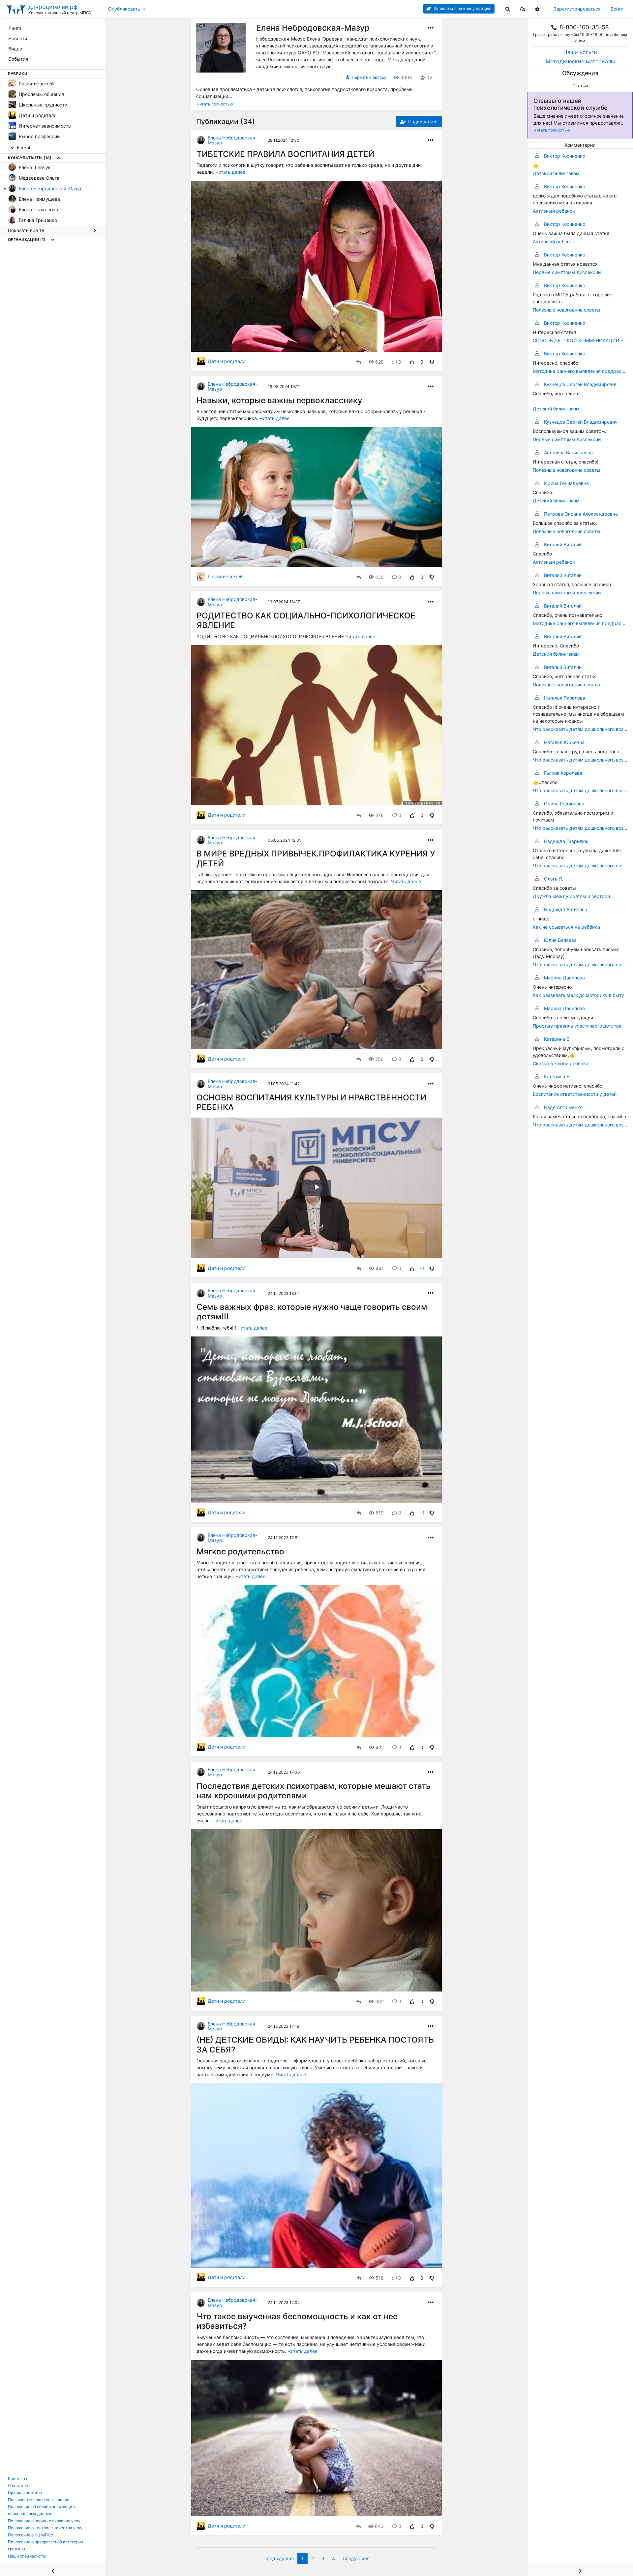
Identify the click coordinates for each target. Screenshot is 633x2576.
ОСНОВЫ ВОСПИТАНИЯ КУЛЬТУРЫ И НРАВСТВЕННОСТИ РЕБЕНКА (311, 1102)
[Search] (508, 9)
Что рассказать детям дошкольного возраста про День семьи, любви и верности (580, 866)
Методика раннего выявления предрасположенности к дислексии (580, 371)
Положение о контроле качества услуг (46, 2528)
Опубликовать (124, 9)
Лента (15, 28)
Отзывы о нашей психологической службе (570, 104)
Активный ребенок (554, 211)
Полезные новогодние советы (567, 310)
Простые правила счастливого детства (577, 1026)
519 (380, 1513)
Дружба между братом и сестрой (571, 896)
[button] (523, 9)
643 (379, 2526)
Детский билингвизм (556, 173)
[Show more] (59, 158)
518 (380, 2278)
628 (379, 362)
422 (380, 1747)
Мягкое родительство (240, 1551)
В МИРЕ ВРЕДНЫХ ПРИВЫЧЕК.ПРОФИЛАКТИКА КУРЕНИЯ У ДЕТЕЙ (316, 858)
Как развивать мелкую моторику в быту (578, 995)
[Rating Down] (432, 362)
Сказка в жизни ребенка (561, 1063)
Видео (15, 49)
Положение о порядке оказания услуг (45, 2521)
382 (379, 2001)
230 (379, 577)
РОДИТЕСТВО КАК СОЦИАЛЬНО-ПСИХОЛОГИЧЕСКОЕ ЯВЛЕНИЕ (306, 620)
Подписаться (422, 121)
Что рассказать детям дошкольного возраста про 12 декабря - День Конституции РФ (580, 729)
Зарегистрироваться (577, 9)
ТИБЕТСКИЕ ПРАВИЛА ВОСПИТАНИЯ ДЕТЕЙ (285, 154)
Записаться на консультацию (462, 8)
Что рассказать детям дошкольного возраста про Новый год (580, 964)
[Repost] (359, 362)
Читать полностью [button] (215, 104)
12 (430, 77)
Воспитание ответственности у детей (575, 1094)
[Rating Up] (412, 362)
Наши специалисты (27, 2556)
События (18, 59)
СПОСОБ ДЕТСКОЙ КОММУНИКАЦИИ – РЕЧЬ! (580, 340)
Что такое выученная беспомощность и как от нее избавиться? (297, 2321)
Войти (617, 9)
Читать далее (230, 172)
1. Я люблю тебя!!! (217, 1328)
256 (379, 1059)
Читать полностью (552, 130)
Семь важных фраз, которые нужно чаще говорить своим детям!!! (312, 1312)
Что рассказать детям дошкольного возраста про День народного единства (580, 1125)
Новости (18, 38)
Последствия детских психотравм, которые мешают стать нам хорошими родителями (314, 1791)
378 (379, 815)
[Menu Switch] (53, 2570)
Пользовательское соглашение (39, 2500)
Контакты (17, 2479)
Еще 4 (23, 148)
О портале (18, 2486)
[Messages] (523, 9)
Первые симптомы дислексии (567, 272)
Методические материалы (580, 61)
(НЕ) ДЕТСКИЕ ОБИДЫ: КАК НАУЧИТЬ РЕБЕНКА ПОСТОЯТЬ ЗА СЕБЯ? (315, 2044)
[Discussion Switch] (580, 2570)
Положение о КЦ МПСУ (31, 2535)
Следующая (356, 2558)
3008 (406, 77)
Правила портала (25, 2492)
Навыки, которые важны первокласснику (279, 400)
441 (380, 1268)
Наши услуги (580, 52)
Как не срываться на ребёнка (566, 927)
